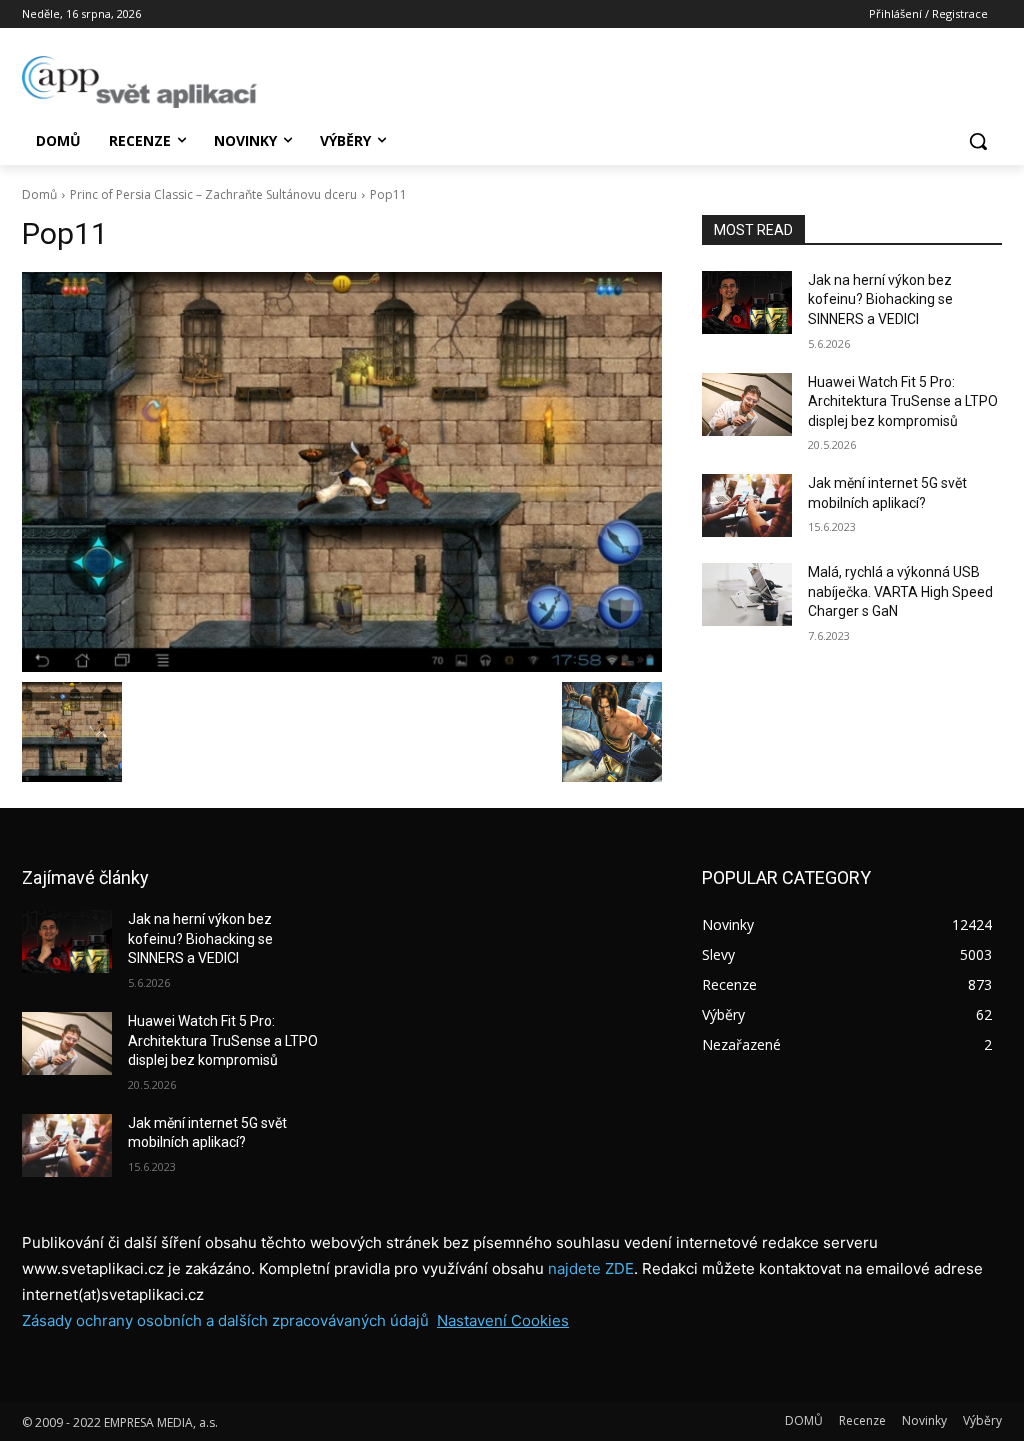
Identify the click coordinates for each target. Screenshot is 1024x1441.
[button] (978, 141)
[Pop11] (342, 472)
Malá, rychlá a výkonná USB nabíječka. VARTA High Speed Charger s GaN (900, 591)
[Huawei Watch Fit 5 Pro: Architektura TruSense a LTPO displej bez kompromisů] (747, 404)
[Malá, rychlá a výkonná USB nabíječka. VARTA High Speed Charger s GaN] (747, 594)
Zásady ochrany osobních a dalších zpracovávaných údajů (225, 1320)
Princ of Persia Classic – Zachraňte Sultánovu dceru (213, 194)
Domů (39, 194)
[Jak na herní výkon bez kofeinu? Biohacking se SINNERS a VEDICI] (747, 302)
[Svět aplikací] (139, 82)
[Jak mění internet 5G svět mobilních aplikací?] (747, 505)
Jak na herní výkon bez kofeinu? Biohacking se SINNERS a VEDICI (880, 299)
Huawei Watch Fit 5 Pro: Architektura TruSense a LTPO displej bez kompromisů (903, 401)
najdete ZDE (591, 1268)
